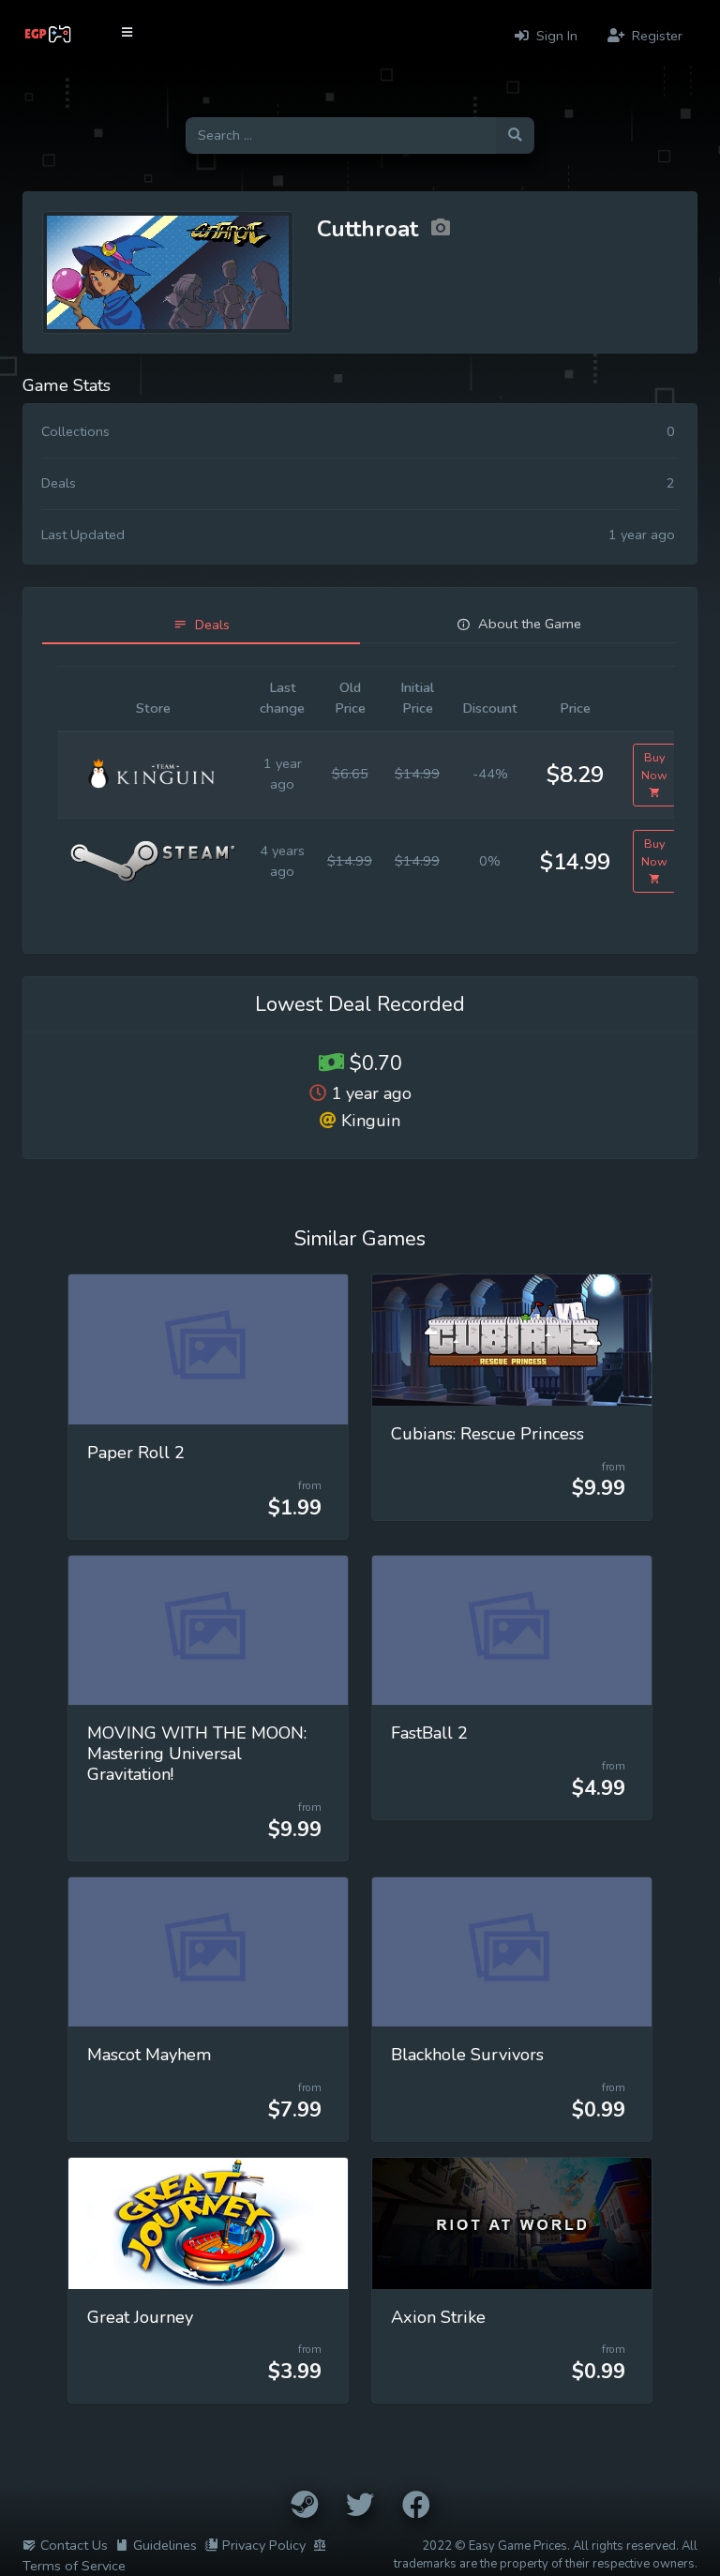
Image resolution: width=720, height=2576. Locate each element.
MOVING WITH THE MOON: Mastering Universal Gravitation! (197, 1754)
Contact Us (74, 2545)
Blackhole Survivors (467, 2055)
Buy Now (654, 766)
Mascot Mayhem (150, 2055)
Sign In (555, 36)
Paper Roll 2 (136, 1453)
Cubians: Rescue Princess (487, 1434)
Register (655, 36)
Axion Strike (438, 2317)
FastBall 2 (429, 1733)
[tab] (201, 625)
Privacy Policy (264, 2545)
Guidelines (165, 2545)
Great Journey (140, 2317)
